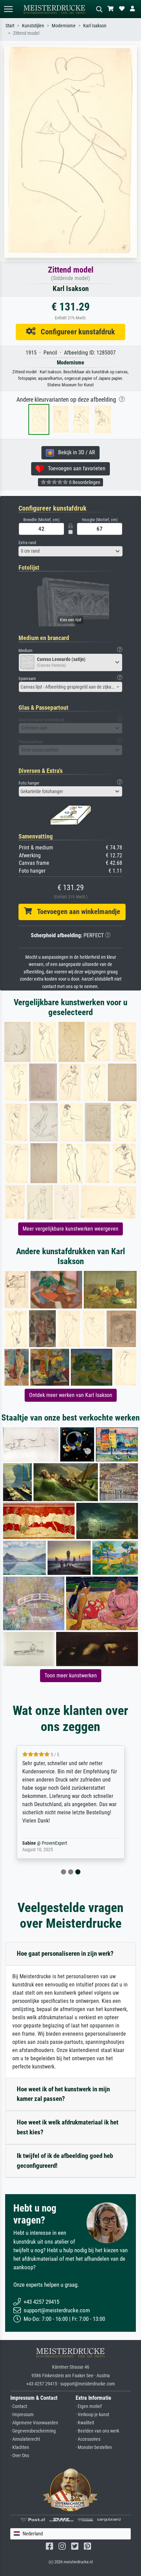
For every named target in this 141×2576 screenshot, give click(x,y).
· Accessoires (88, 2439)
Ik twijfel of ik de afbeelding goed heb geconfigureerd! (65, 2161)
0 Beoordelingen (84, 482)
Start (10, 26)
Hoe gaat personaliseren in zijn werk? (65, 1954)
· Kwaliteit (85, 2423)
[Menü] (8, 9)
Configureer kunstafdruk (75, 332)
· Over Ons (20, 2456)
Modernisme (64, 26)
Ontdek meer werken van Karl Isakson (71, 1395)
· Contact (19, 2406)
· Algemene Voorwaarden (34, 2423)
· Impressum (22, 2415)
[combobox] (70, 551)
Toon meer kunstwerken (71, 1675)
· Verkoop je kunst (92, 2415)
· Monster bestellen (94, 2447)
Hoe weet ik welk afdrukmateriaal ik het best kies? (68, 2127)
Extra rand (27, 543)
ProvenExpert (54, 1843)
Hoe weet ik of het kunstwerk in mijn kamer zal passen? (63, 2094)
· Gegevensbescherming (33, 2431)
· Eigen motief (89, 2406)
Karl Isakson (95, 26)
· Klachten (20, 2447)
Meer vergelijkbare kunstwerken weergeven (70, 1229)
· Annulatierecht (25, 2439)
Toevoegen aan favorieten (75, 468)
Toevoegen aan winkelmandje (76, 912)
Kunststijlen (33, 26)
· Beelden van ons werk (97, 2431)
